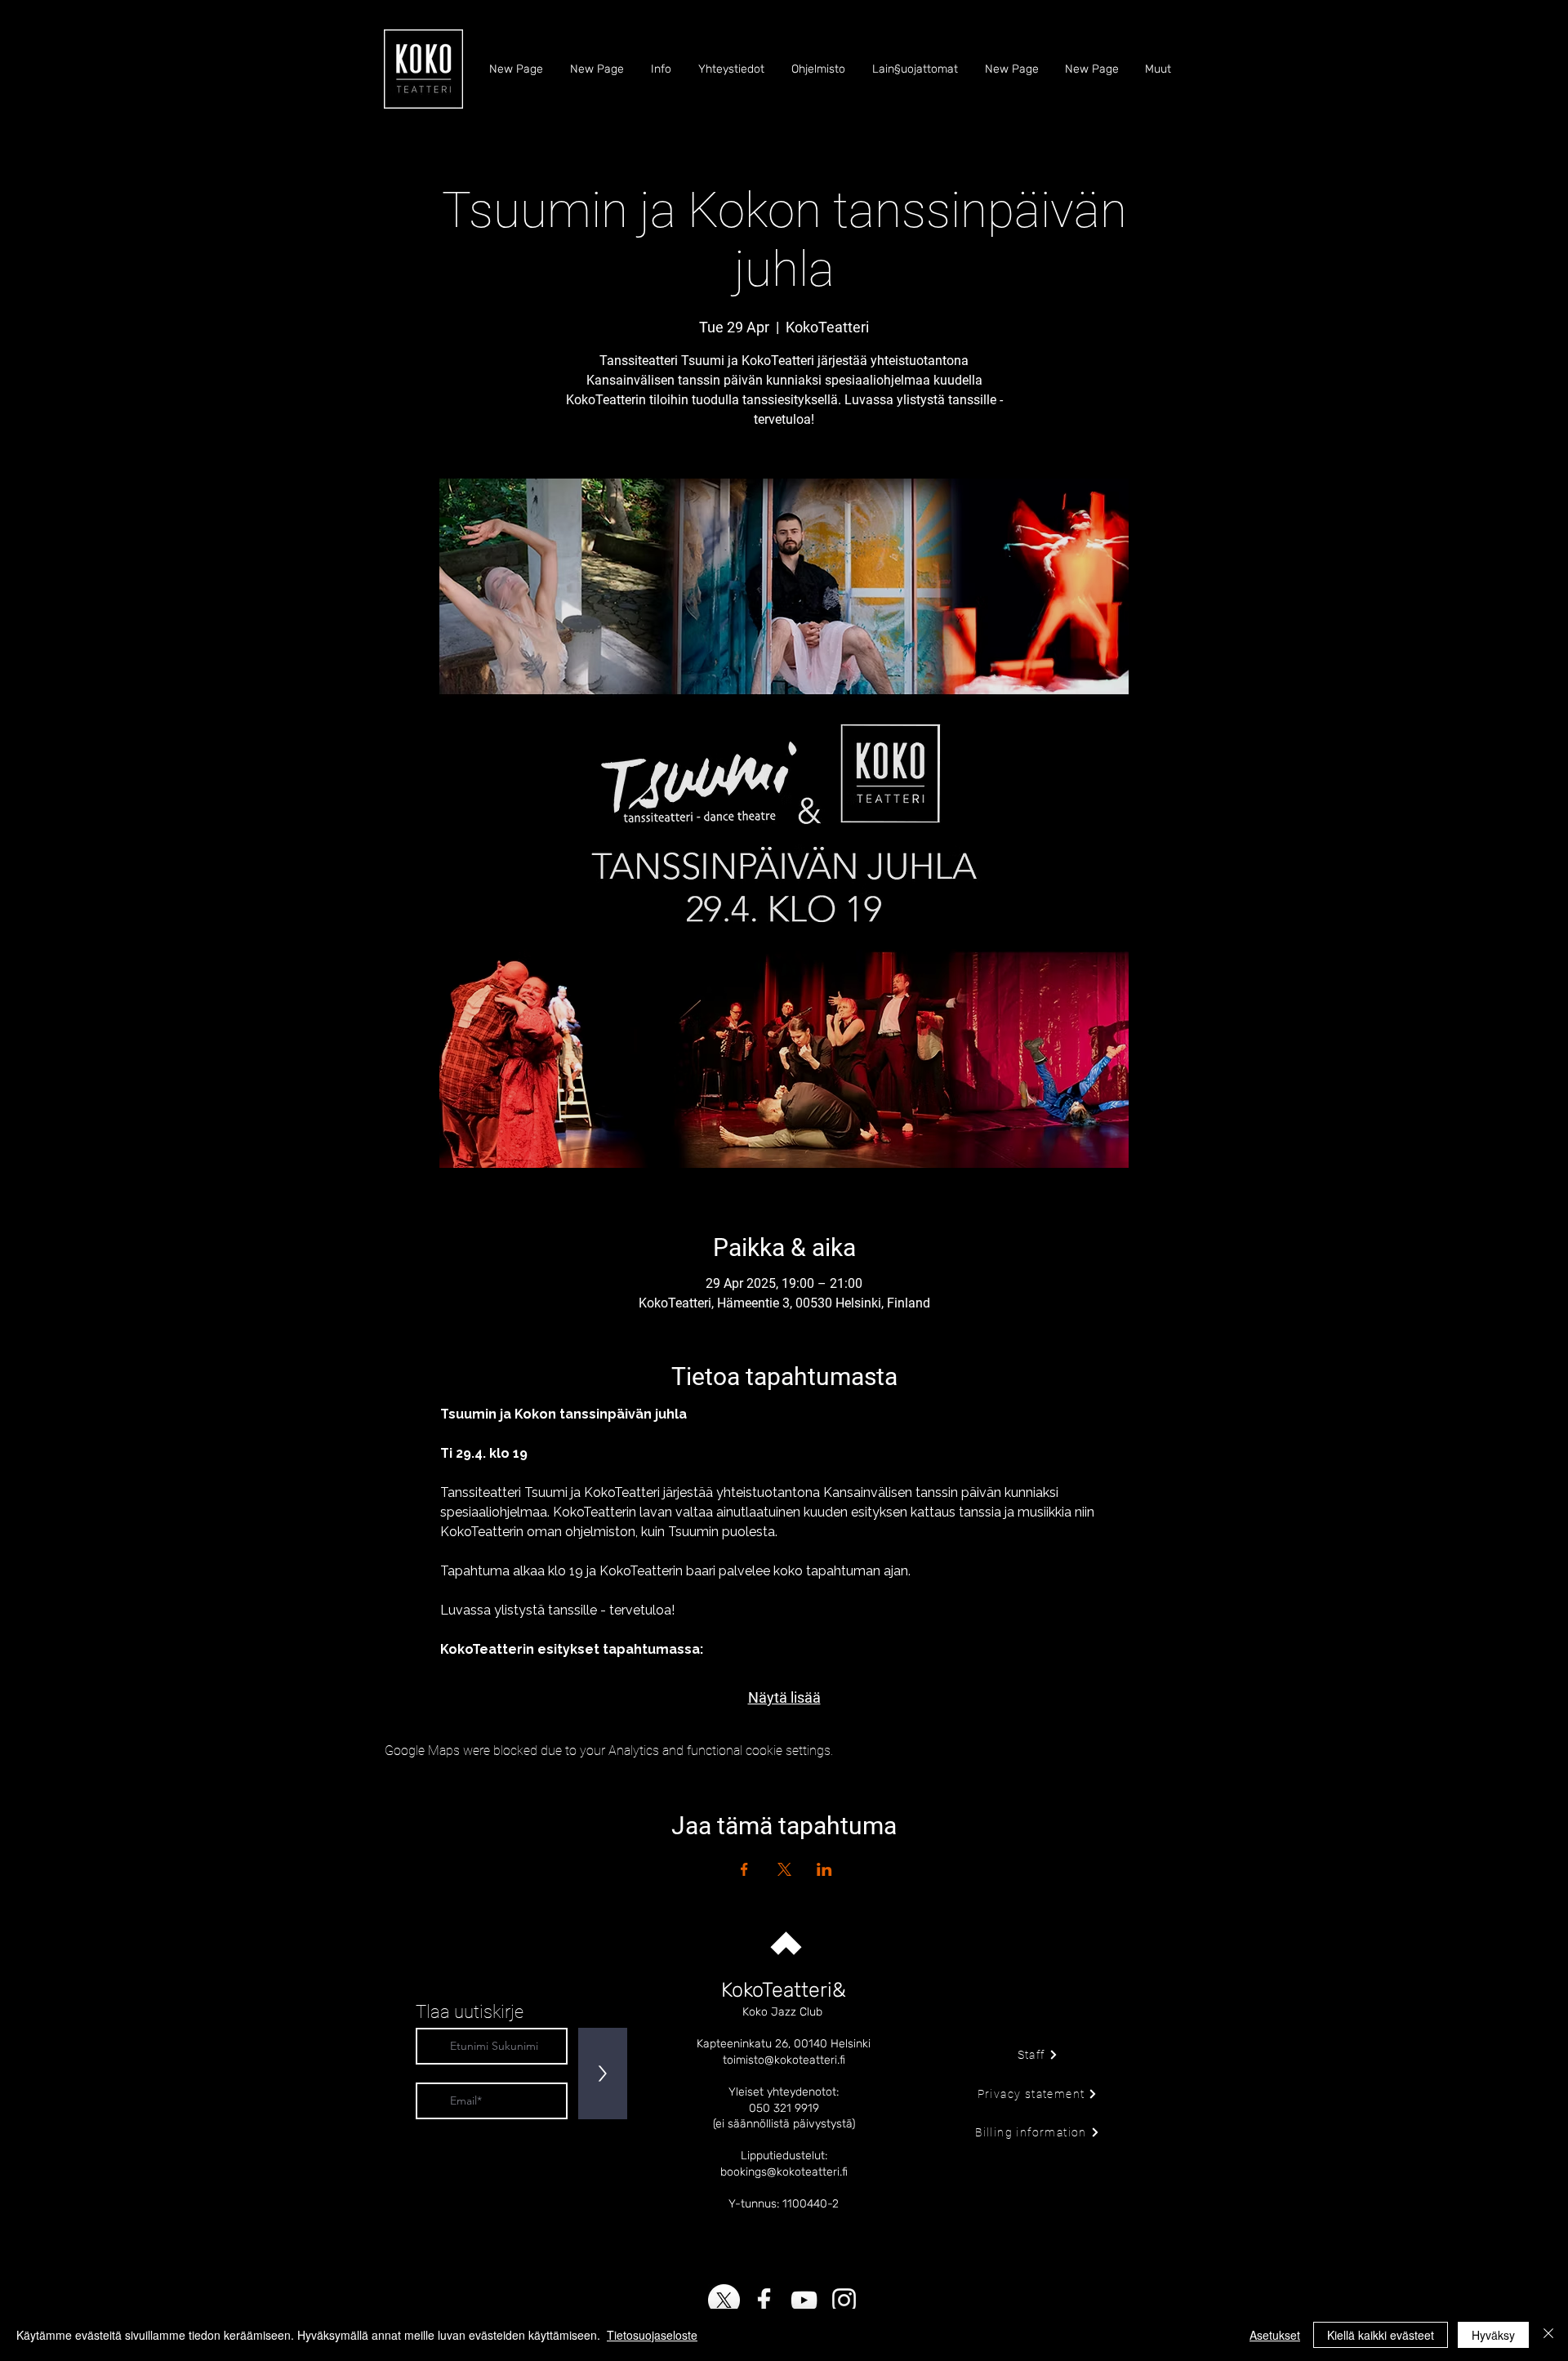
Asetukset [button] (1275, 2335)
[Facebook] (764, 2300)
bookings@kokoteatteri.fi (784, 2172)
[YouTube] (804, 2300)
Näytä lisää (784, 1697)
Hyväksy (1493, 2335)
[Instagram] (844, 2300)
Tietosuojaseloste (652, 2335)
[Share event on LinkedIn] (824, 1869)
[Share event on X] (784, 1869)
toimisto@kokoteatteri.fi (784, 2060)
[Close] (1548, 2335)
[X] (724, 2300)
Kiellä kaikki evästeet (1381, 2335)
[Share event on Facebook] (744, 1869)
